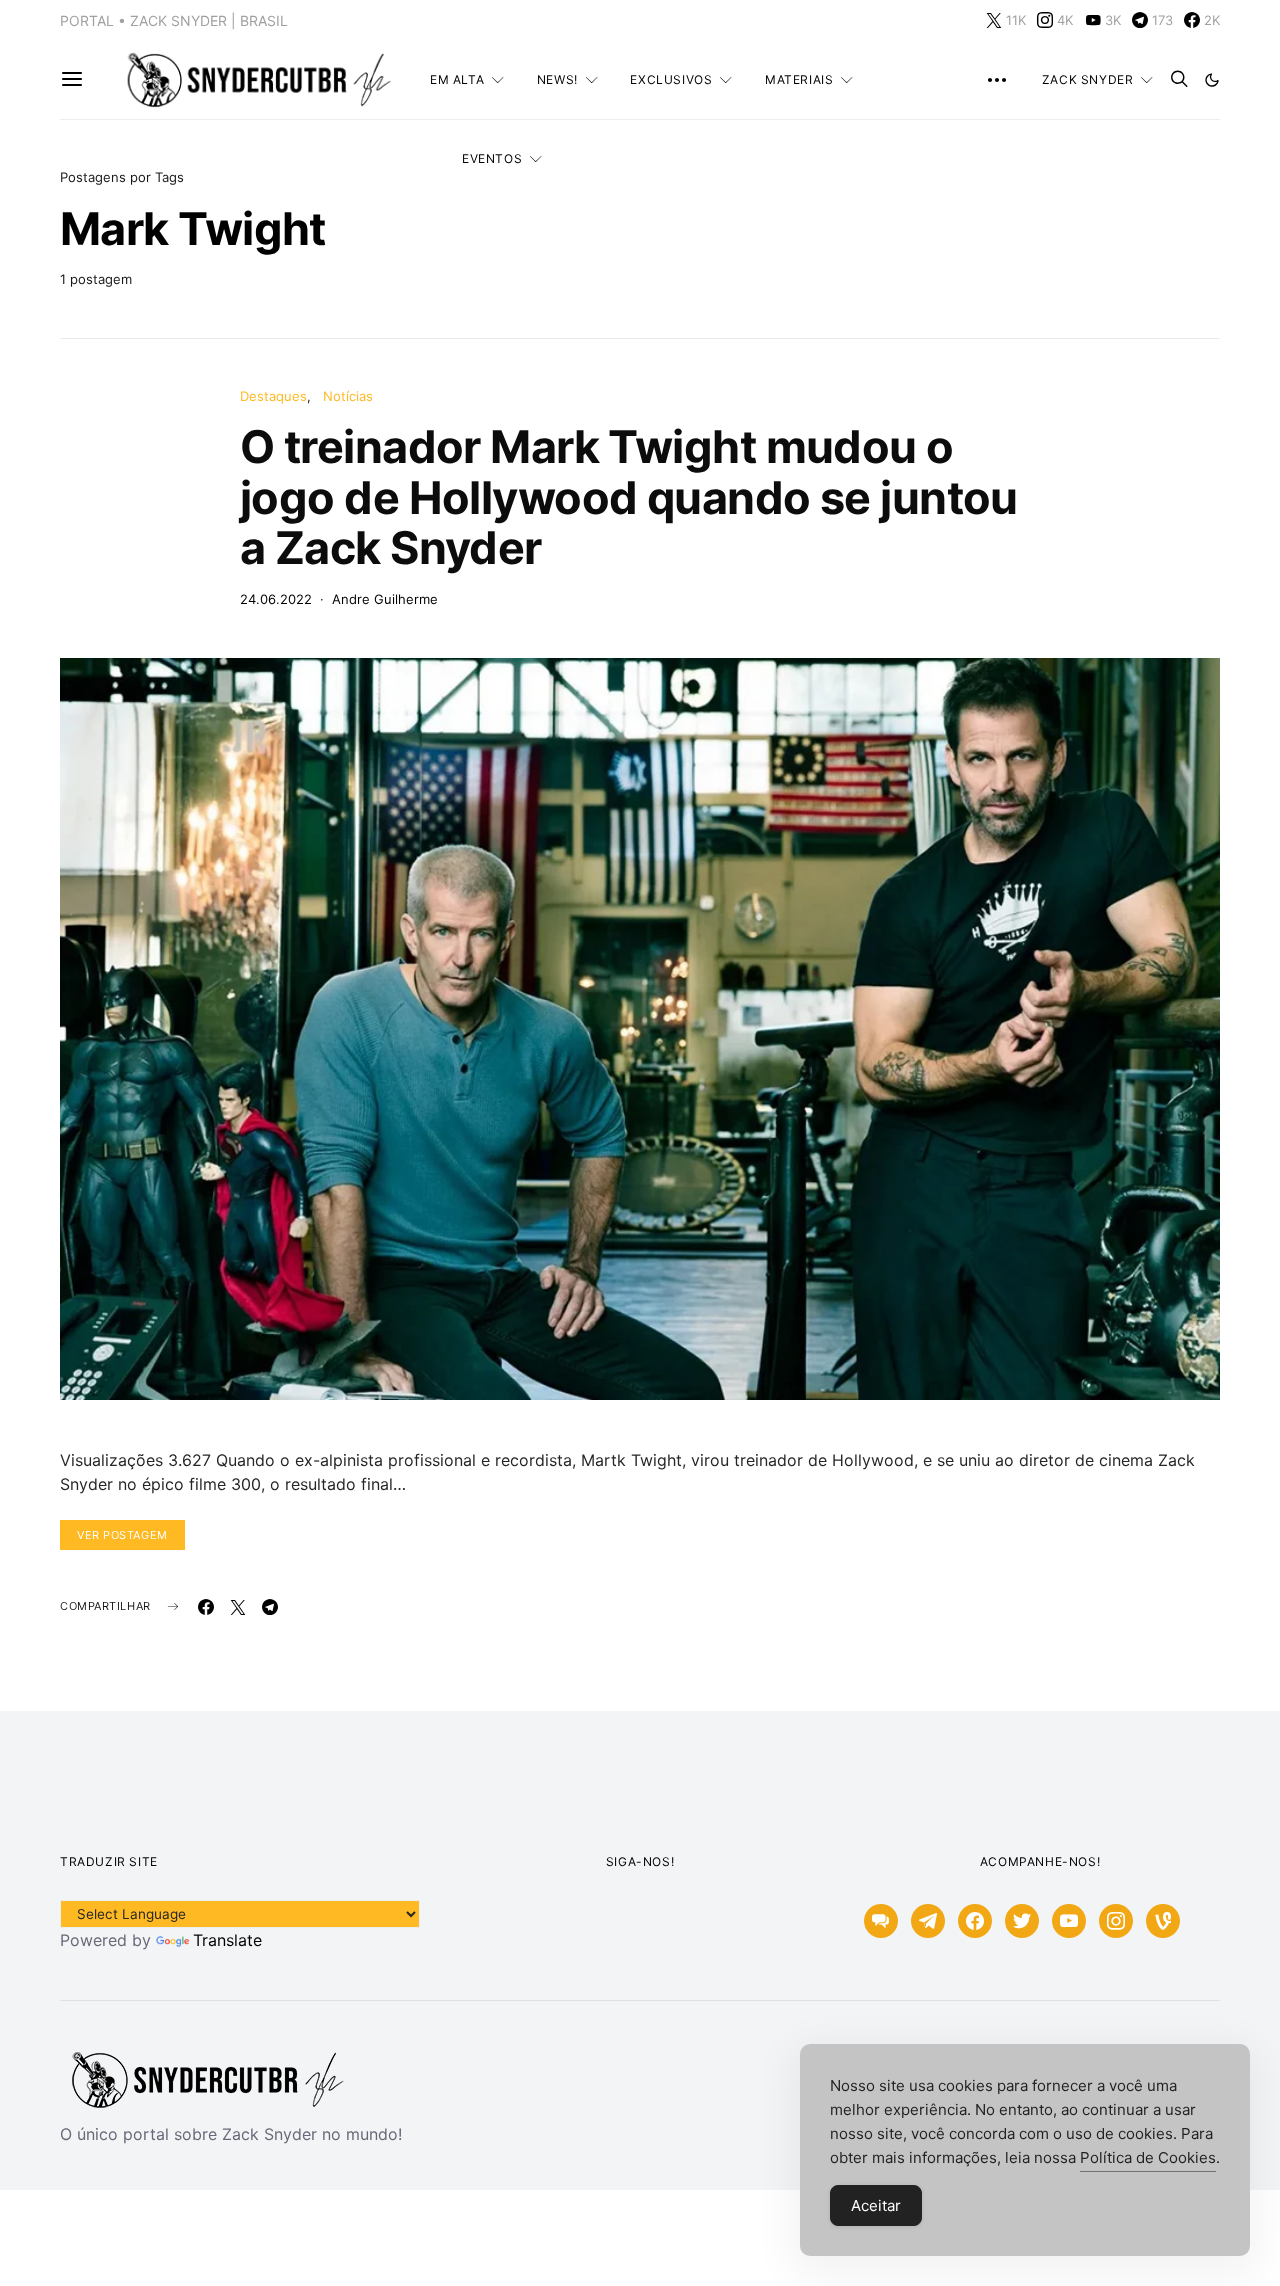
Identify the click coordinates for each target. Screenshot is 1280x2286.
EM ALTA (457, 79)
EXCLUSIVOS (671, 79)
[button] (1212, 80)
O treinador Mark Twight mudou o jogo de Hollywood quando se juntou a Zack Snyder (629, 497)
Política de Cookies (1148, 2157)
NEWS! (557, 79)
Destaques (273, 396)
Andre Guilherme (385, 599)
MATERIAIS (799, 79)
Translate (227, 1940)
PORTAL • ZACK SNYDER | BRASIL (174, 20)
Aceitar (876, 2205)
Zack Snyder (1088, 79)
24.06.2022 (276, 599)
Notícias (348, 396)
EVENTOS (492, 158)
